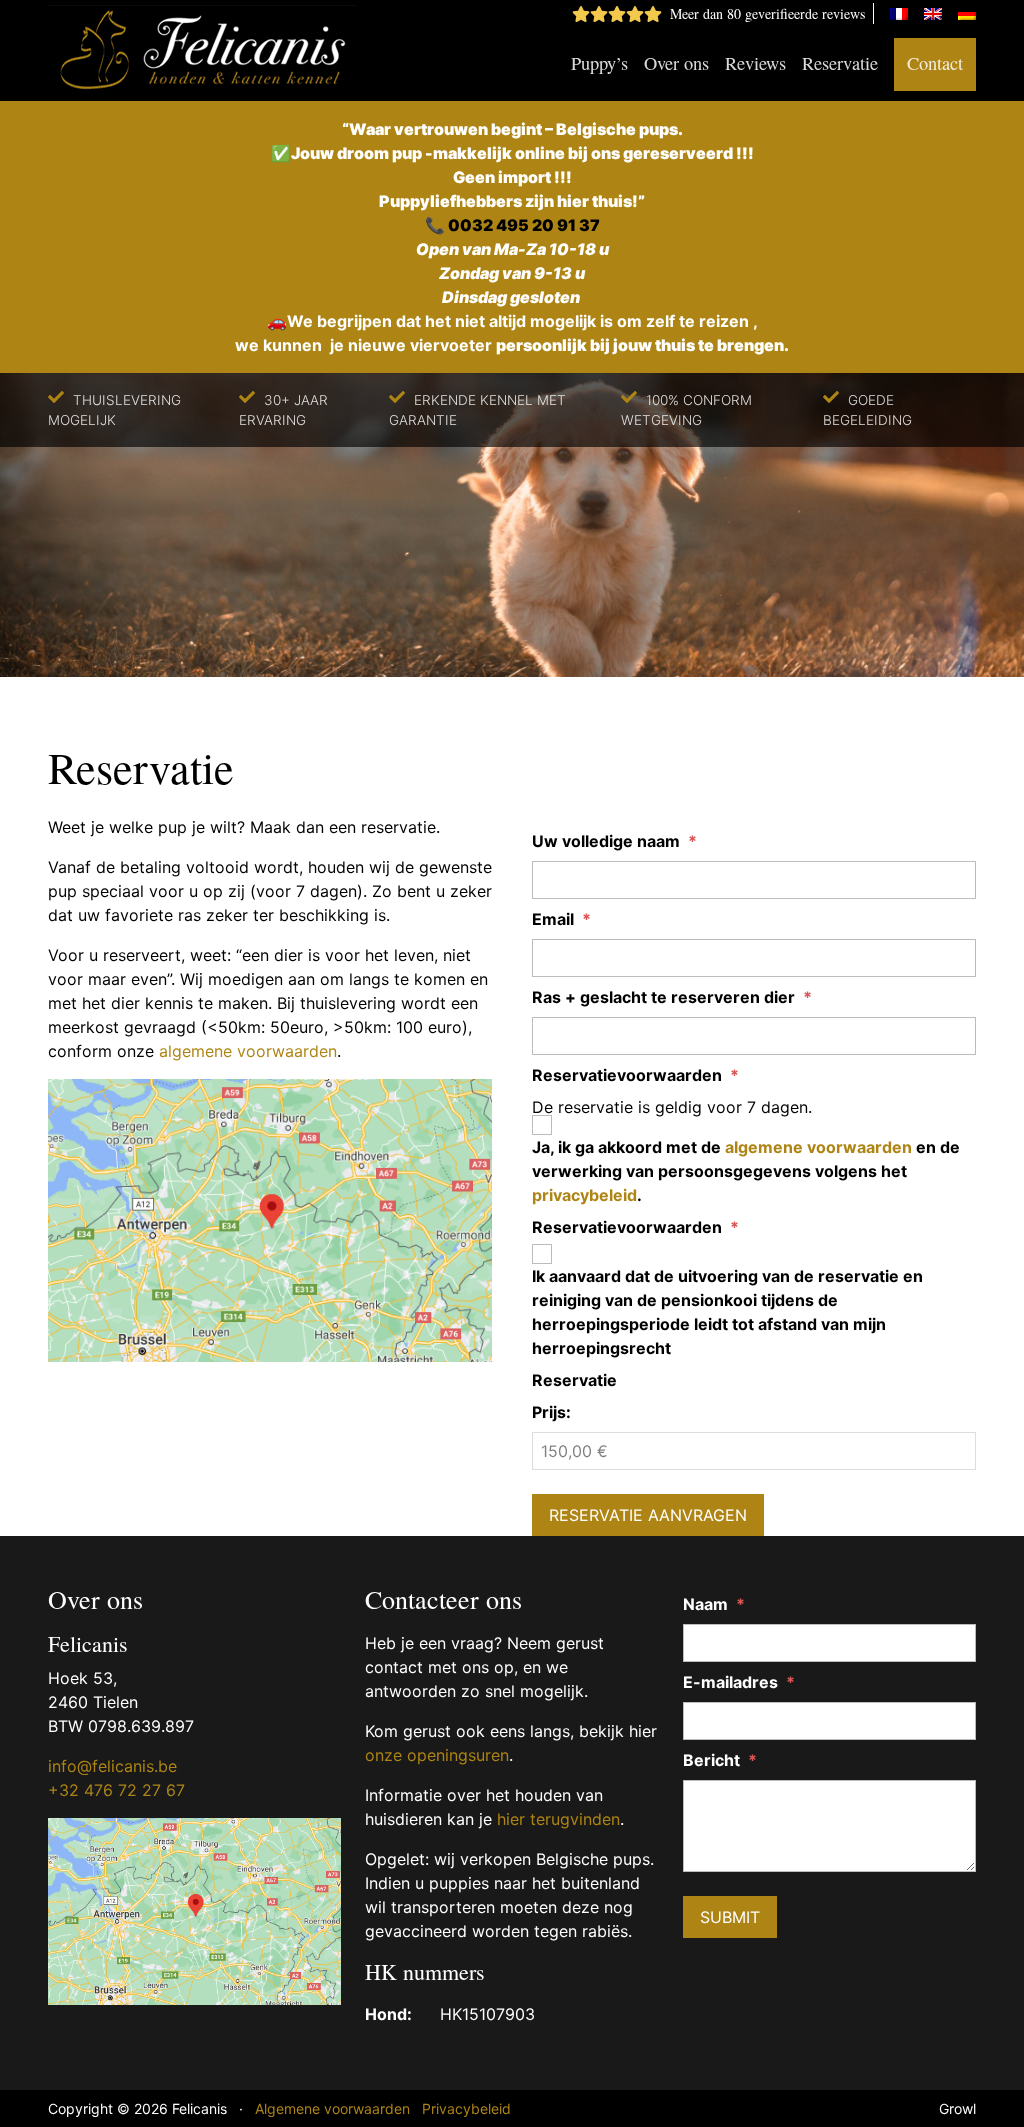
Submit (730, 1917)
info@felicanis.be (112, 1766)
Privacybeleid (466, 2108)
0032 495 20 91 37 (524, 225)
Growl (957, 2108)
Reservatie (840, 63)
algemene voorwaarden (248, 1051)
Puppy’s (599, 63)
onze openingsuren (437, 1755)
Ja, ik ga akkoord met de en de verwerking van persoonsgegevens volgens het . (746, 1171)
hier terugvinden (558, 1819)
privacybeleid (584, 1195)
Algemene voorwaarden (332, 2108)
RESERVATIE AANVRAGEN (648, 1515)
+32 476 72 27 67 (116, 1790)
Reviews (755, 63)
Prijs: (551, 1412)
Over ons (676, 63)
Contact (935, 63)
